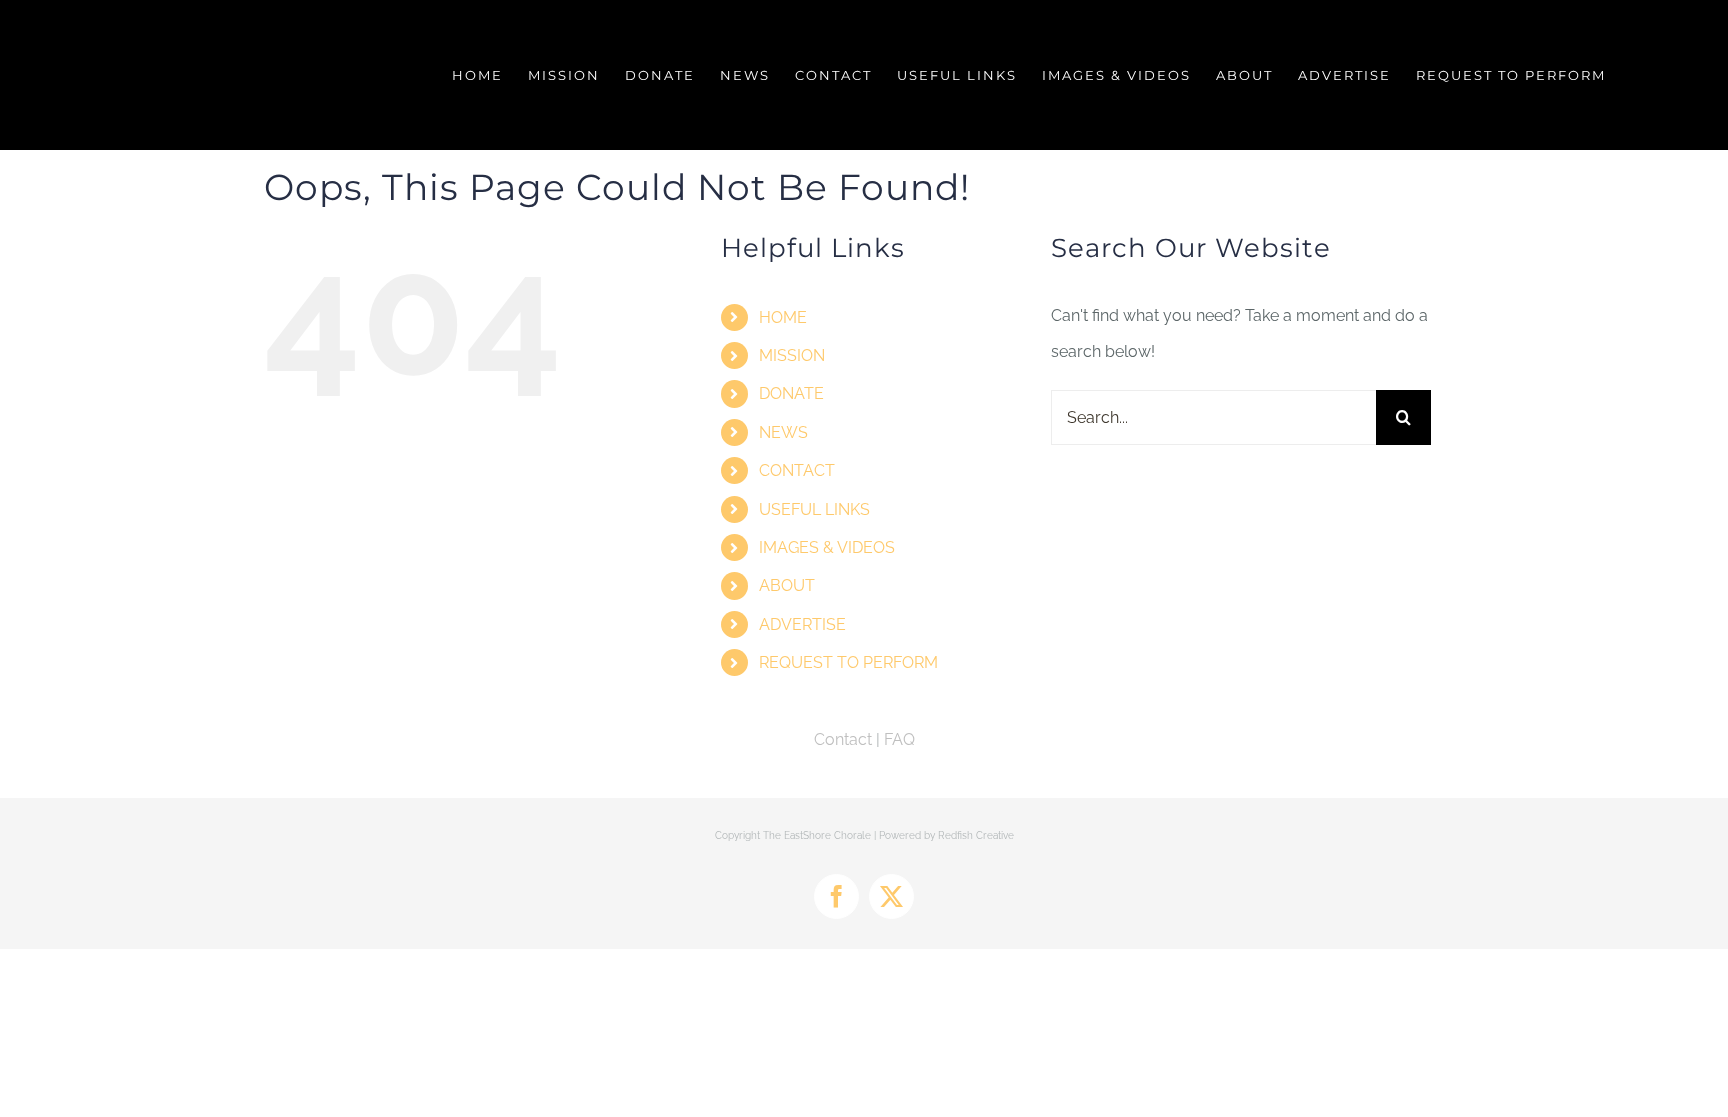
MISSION (792, 355)
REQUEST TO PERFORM (848, 662)
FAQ (899, 739)
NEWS (783, 432)
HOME (783, 317)
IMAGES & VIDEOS (827, 547)
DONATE (791, 393)
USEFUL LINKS (814, 509)
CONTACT (797, 470)
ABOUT (787, 585)
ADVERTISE (802, 624)
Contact (843, 739)
